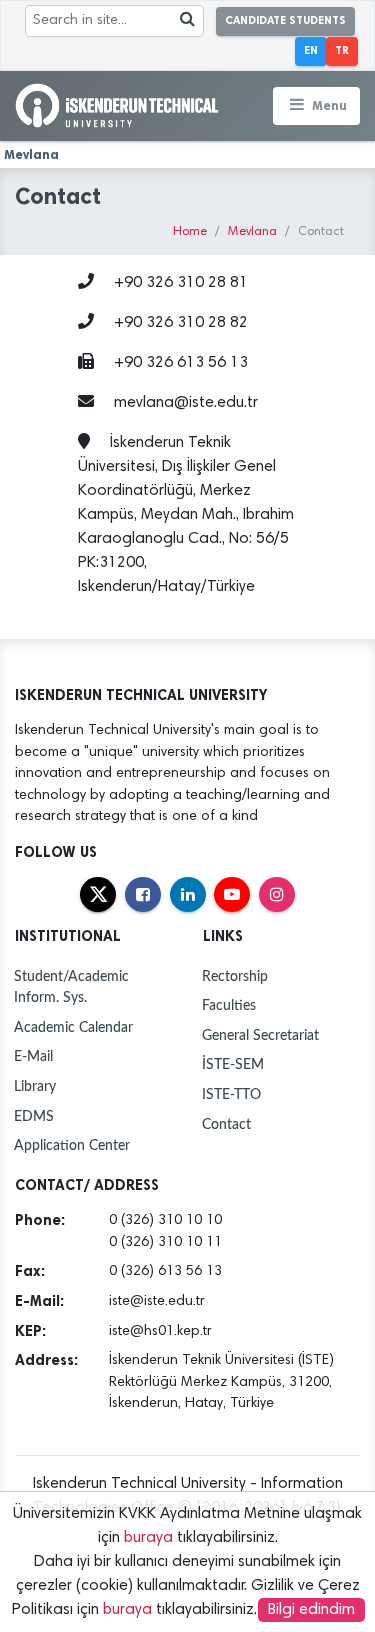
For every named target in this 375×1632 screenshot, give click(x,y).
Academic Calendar (73, 1027)
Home (190, 232)
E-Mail (33, 1056)
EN (311, 50)
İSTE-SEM (233, 1064)
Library (35, 1086)
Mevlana (252, 232)
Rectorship (235, 976)
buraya (148, 1538)
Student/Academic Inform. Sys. (71, 987)
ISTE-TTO (231, 1094)
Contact (226, 1124)
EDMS (34, 1116)
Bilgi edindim (311, 1610)
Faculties (229, 1005)
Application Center (72, 1145)
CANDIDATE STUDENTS (285, 20)
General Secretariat (260, 1035)
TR (342, 50)
